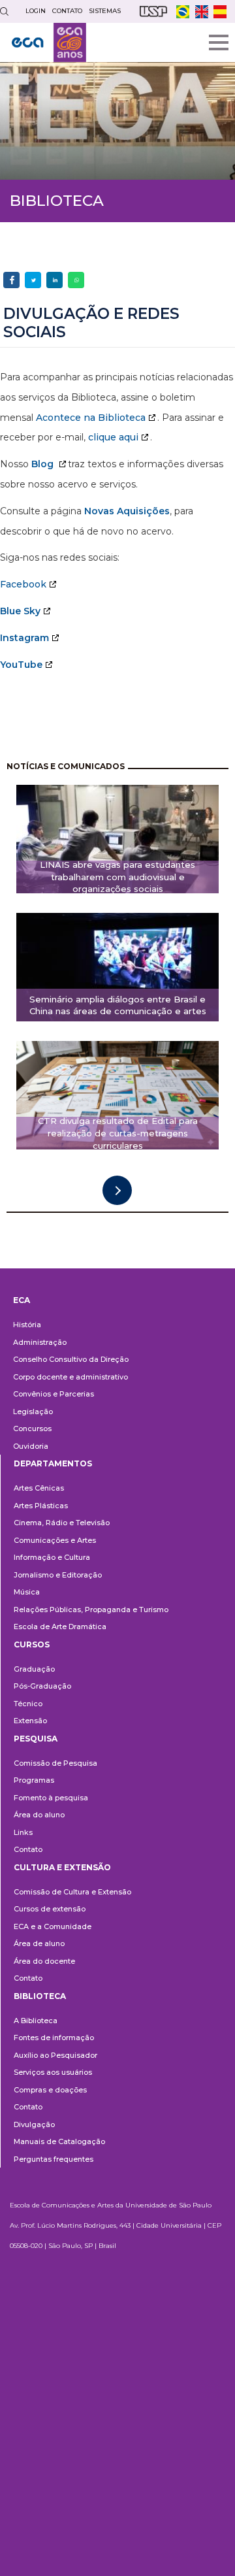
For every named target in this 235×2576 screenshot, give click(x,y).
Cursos (32, 1644)
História (27, 1325)
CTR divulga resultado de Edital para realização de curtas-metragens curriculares (118, 1133)
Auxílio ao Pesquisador (55, 2055)
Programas (34, 1780)
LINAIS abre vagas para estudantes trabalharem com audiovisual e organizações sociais (117, 877)
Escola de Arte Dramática (60, 1627)
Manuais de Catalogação (59, 2141)
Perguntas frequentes (54, 2159)
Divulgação (34, 2124)
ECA (22, 1300)
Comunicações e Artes (55, 1540)
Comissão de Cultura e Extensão (72, 1892)
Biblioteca (40, 1996)
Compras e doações (50, 2090)
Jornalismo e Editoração (58, 1575)
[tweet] (33, 280)
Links (23, 1832)
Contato (28, 1849)
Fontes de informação (54, 2038)
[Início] (49, 42)
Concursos (32, 1428)
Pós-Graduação (42, 1686)
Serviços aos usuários (53, 2072)
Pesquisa (36, 1739)
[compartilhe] (11, 280)
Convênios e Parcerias (54, 1394)
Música (27, 1592)
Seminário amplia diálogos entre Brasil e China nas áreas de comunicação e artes (118, 1005)
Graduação (34, 1669)
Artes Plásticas (41, 1506)
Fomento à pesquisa (51, 1798)
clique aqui (113, 437)
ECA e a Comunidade (53, 1926)
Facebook (23, 584)
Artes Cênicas (39, 1488)
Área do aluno (39, 1815)
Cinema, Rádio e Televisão (62, 1523)
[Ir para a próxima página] (117, 1190)
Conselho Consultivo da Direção (71, 1359)
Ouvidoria (31, 1446)
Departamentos (53, 1463)
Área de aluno (39, 1943)
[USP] (153, 11)
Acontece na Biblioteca (91, 418)
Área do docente (44, 1961)
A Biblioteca (36, 2021)
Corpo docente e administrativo (70, 1377)
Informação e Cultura (52, 1557)
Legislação (33, 1412)
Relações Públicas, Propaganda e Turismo (91, 1610)
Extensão (30, 1721)
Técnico (28, 1704)
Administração (40, 1342)
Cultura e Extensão (62, 1867)
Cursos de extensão (50, 1909)
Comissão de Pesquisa (55, 1763)
